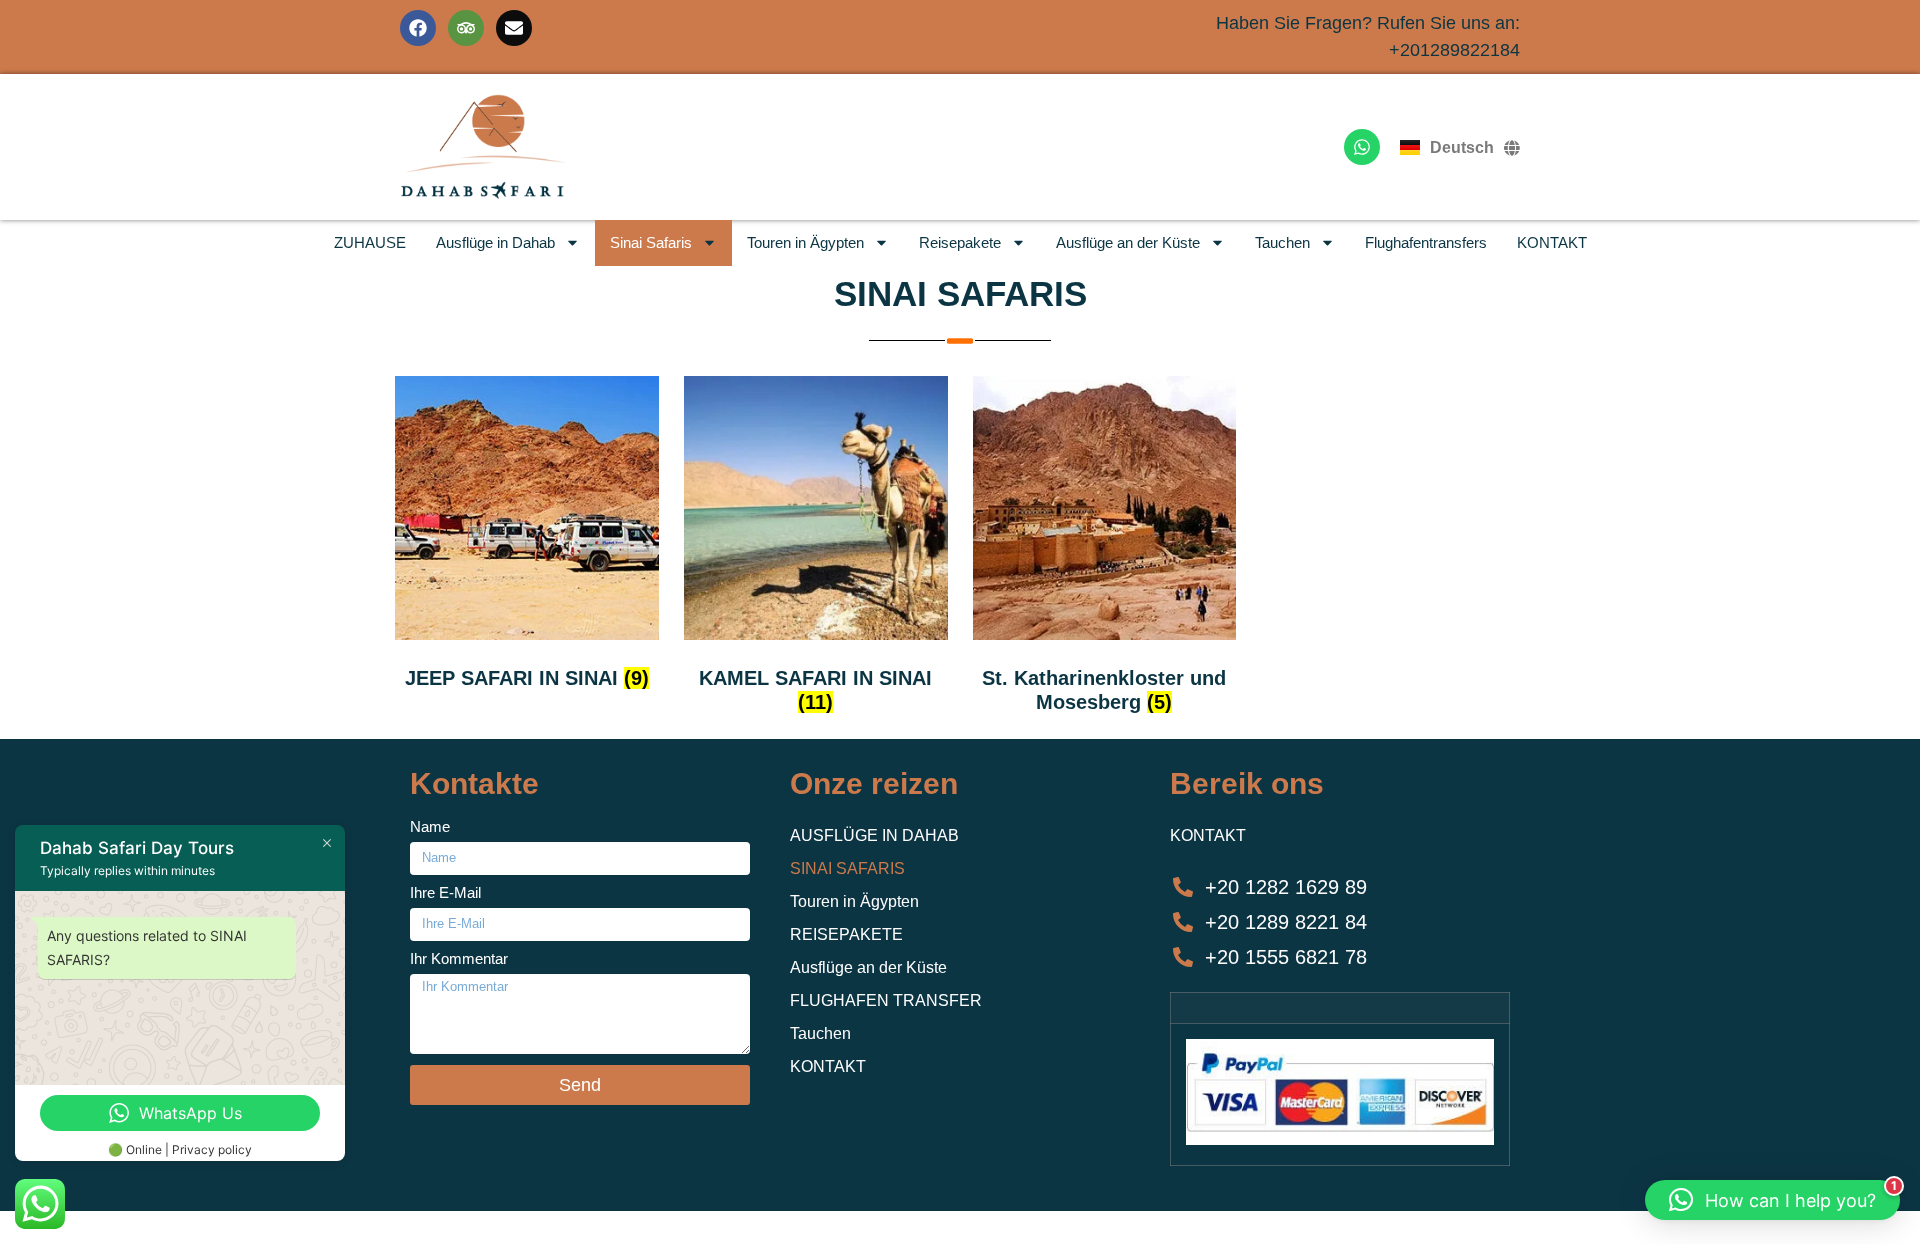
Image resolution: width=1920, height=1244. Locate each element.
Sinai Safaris (651, 242)
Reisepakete (960, 242)
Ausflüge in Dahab (495, 242)
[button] (1772, 1200)
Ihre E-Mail (445, 893)
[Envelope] (514, 28)
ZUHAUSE (370, 242)
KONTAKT (1552, 242)
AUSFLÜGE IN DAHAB (874, 835)
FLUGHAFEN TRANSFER (886, 1000)
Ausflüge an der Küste (1128, 242)
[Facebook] (418, 28)
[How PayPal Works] (1340, 1139)
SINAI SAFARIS (960, 293)
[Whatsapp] (1362, 147)
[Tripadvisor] (466, 28)
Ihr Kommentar (459, 959)
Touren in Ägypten (805, 242)
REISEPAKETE (846, 934)
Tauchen (1282, 242)
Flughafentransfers (1426, 242)
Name (430, 827)
